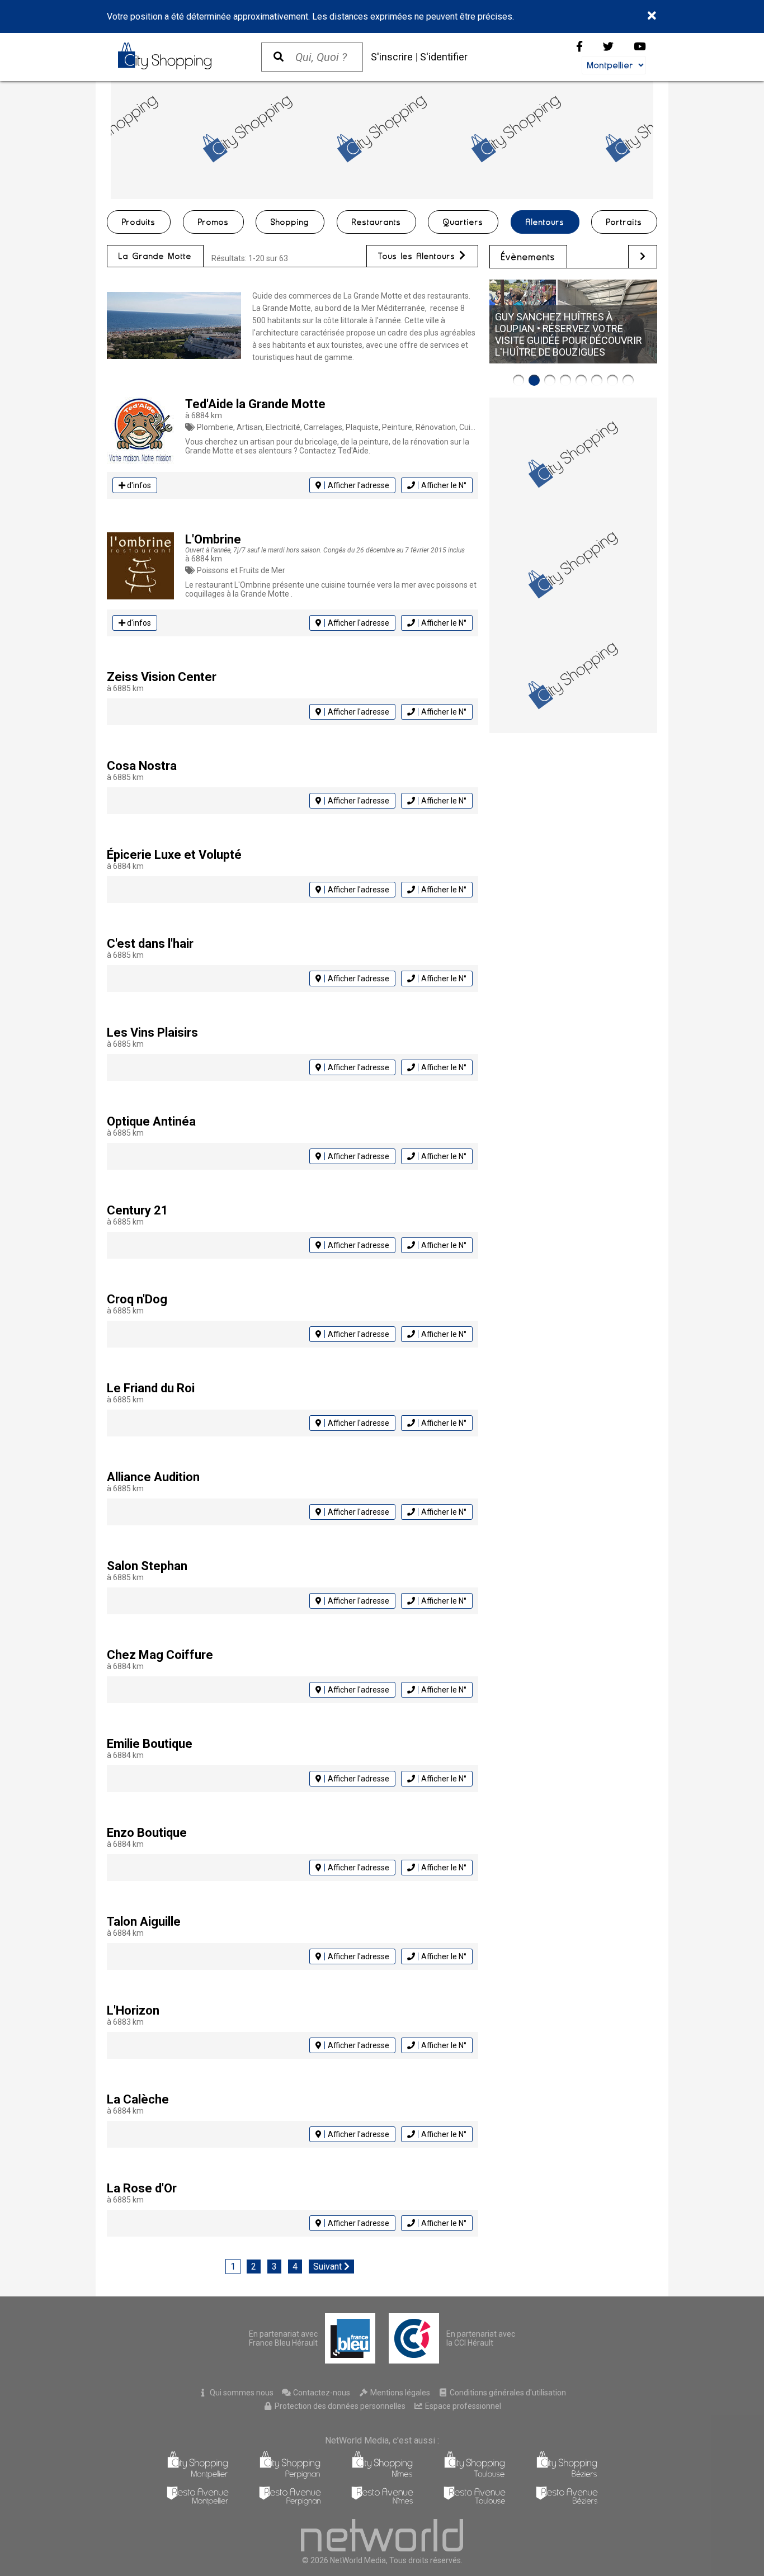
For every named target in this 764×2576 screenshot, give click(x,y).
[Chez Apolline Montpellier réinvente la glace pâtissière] (597, 380)
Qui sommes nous (241, 2393)
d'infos (138, 485)
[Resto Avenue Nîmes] (382, 2502)
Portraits (624, 222)
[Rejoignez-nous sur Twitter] (608, 47)
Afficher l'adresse (359, 485)
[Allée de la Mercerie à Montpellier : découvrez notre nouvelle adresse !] (581, 380)
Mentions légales (399, 2393)
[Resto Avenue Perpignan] (290, 2502)
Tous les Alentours (419, 256)
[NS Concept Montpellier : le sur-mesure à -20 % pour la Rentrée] (518, 380)
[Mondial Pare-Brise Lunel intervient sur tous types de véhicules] (565, 380)
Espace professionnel (462, 2406)
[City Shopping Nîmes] (382, 2476)
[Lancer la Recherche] (279, 57)
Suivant (329, 2267)
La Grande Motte (155, 256)
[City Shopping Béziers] (567, 2476)
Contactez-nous (321, 2393)
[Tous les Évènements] (643, 256)
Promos (213, 222)
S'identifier (444, 57)
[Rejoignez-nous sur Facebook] (579, 47)
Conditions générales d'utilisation (507, 2393)
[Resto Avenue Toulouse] (475, 2502)
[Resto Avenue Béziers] (567, 2502)
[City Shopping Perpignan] (290, 2476)
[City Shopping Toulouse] (475, 2476)
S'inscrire (392, 57)
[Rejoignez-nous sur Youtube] (640, 47)
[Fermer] (652, 16)
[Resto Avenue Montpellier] (198, 2502)
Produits (139, 222)
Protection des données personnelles (339, 2406)
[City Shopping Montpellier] (198, 2476)
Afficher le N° (444, 485)
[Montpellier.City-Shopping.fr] (178, 56)
